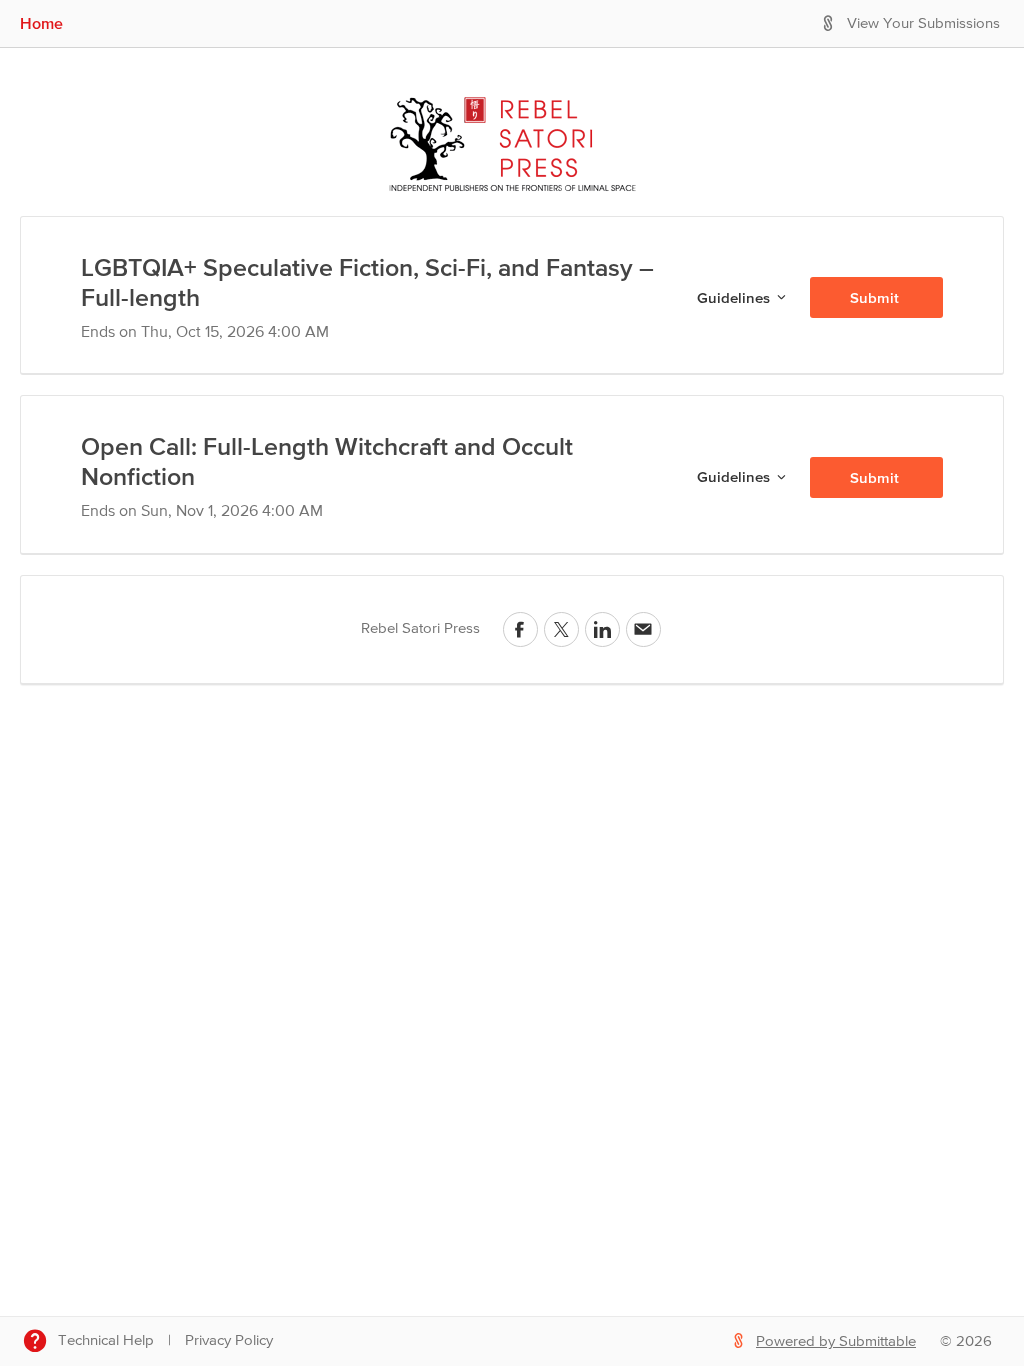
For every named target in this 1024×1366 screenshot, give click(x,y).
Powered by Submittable (836, 1341)
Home (41, 23)
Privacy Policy (229, 1340)
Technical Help (106, 1340)
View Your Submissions (923, 23)
